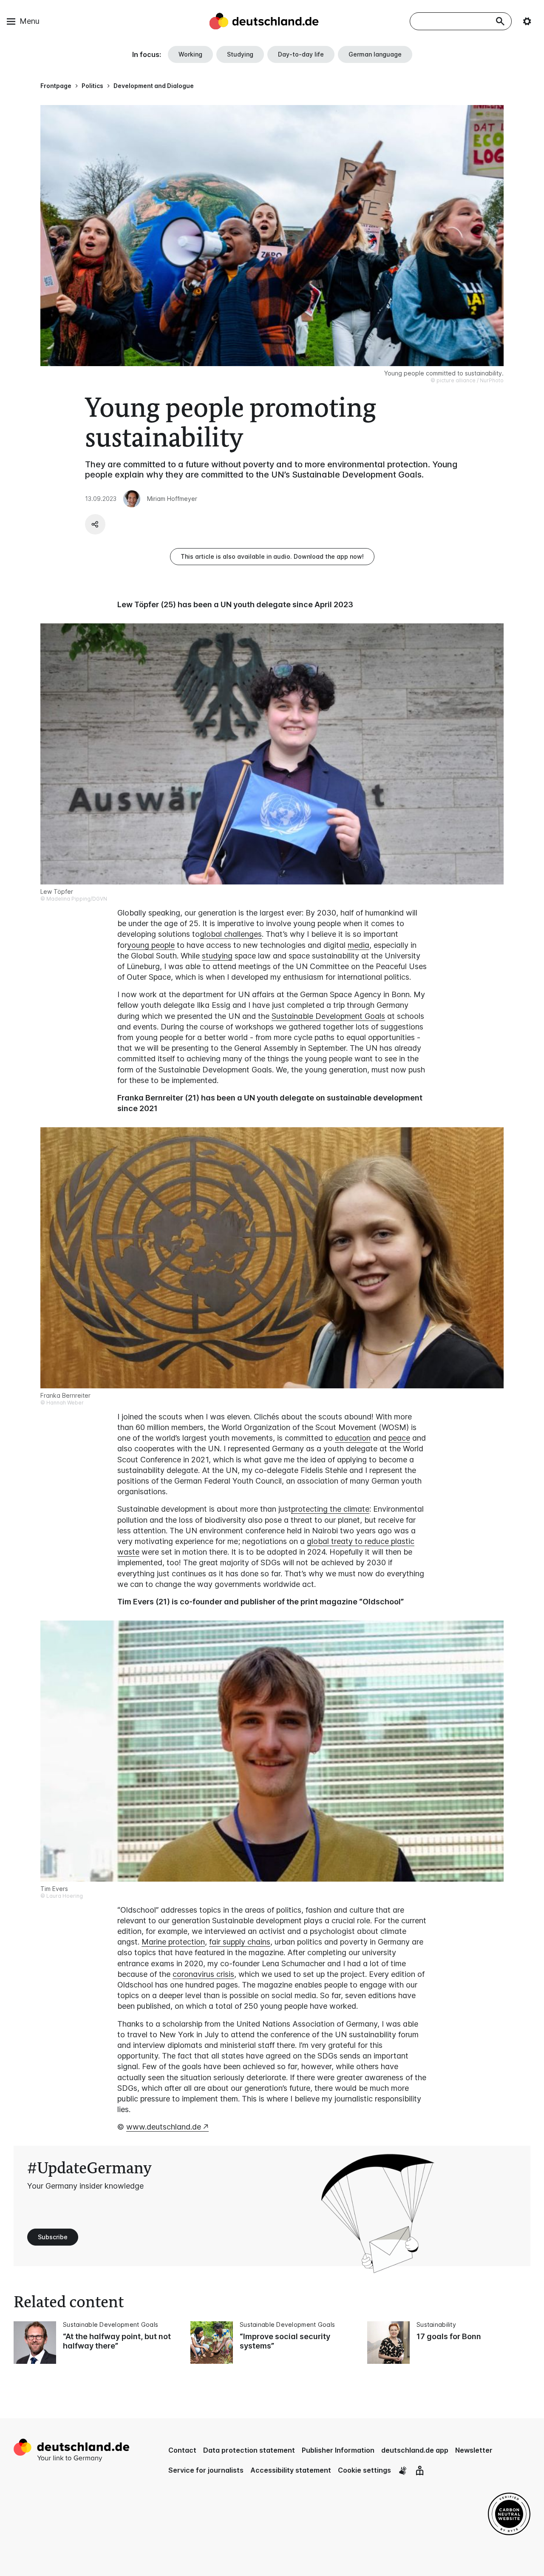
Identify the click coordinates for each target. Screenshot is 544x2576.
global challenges (231, 934)
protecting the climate (330, 1509)
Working (190, 54)
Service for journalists (206, 2470)
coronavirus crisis (203, 1974)
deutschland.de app (415, 2450)
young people (151, 945)
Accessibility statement (291, 2470)
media (358, 945)
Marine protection (173, 1942)
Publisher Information (338, 2450)
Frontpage (56, 86)
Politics (92, 86)
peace (399, 1438)
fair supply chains (240, 1942)
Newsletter (474, 2450)
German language (375, 54)
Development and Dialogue (154, 86)
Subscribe (53, 2237)
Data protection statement (249, 2450)
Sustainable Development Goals (328, 1016)
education (353, 1438)
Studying (240, 54)
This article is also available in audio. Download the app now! (272, 556)
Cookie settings (364, 2470)
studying (217, 956)
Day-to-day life (301, 54)
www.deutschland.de (164, 2127)
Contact (182, 2450)
